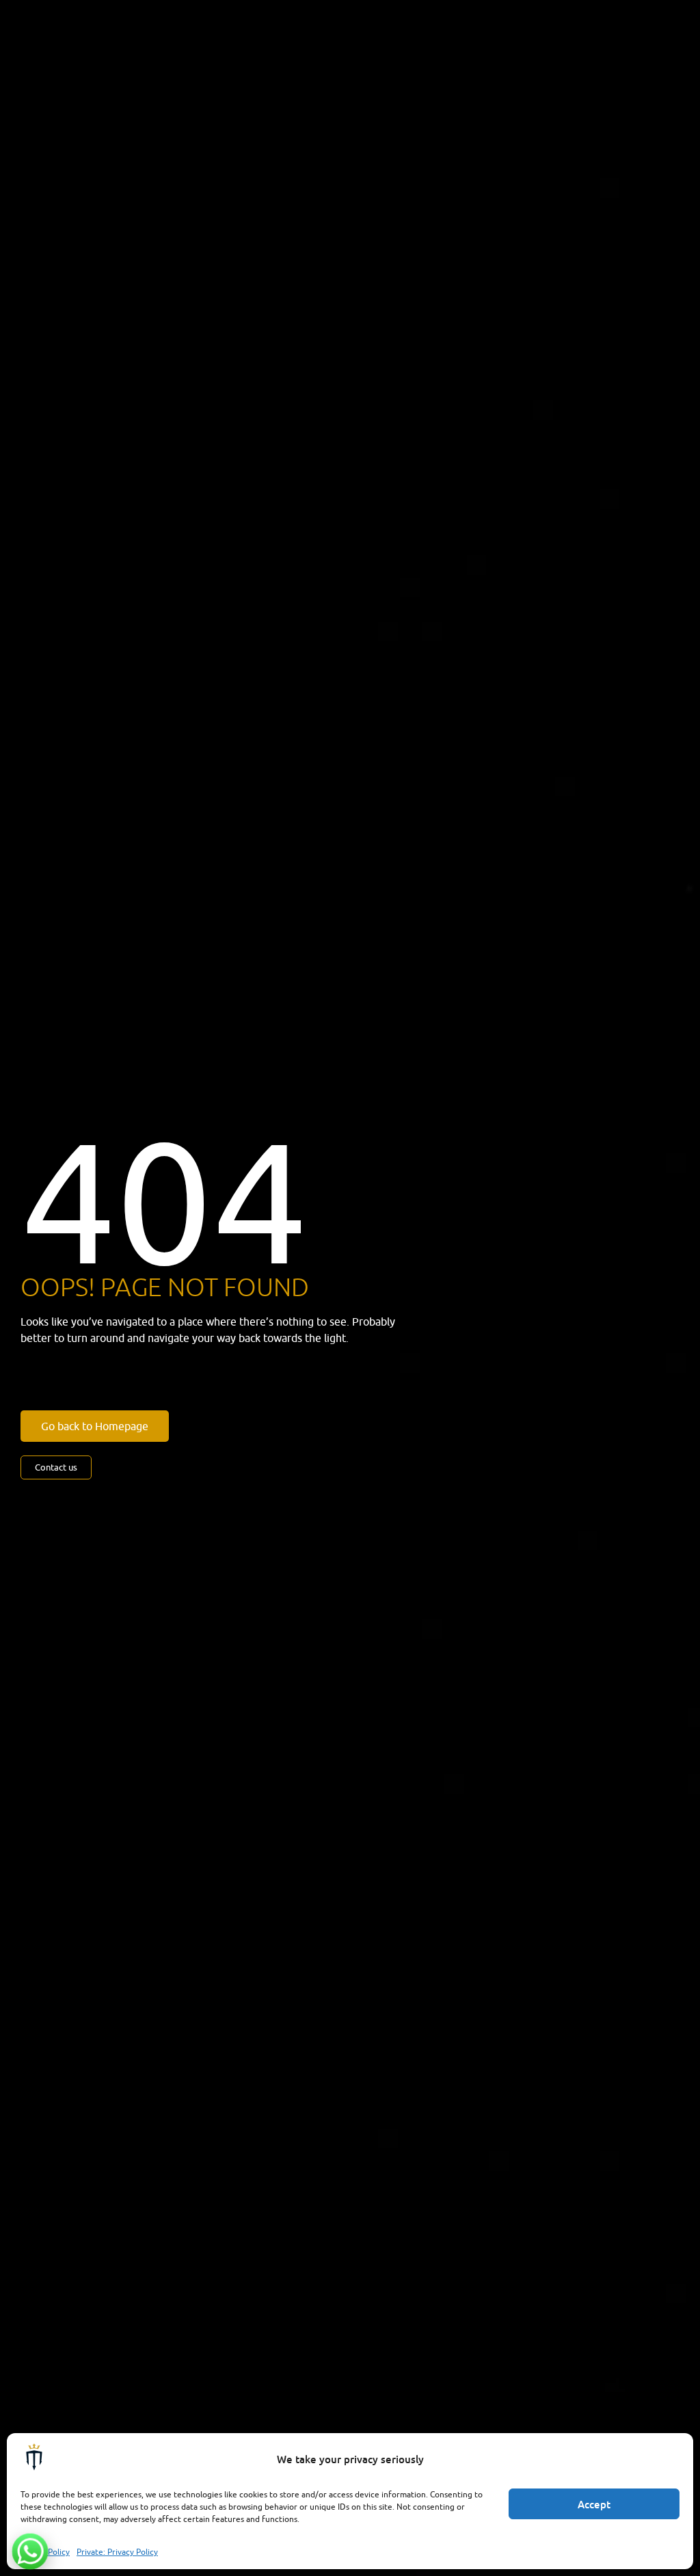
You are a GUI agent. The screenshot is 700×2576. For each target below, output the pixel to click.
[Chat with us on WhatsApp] (30, 2551)
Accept (594, 2504)
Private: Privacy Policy (117, 2552)
